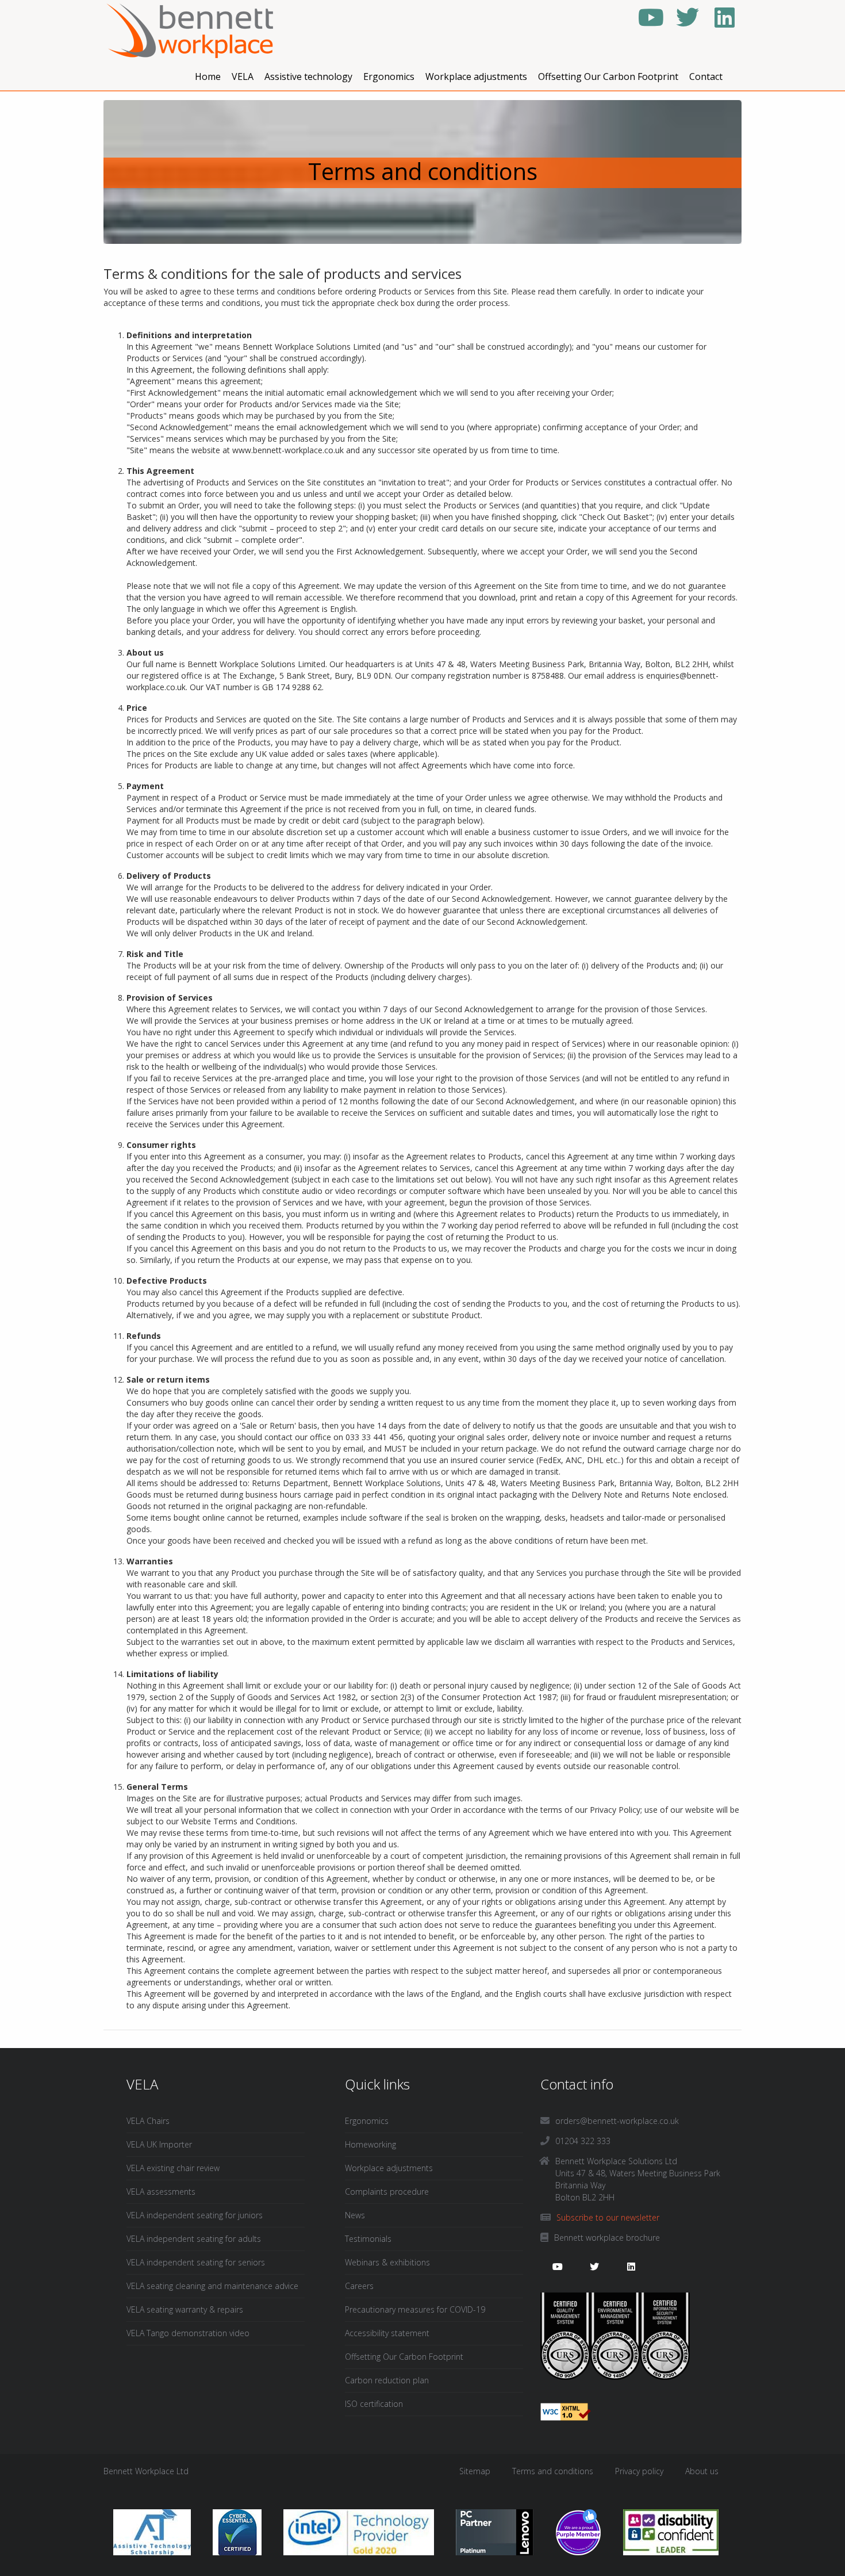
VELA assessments (161, 2192)
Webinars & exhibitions (387, 2262)
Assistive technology (308, 76)
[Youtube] (651, 17)
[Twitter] (687, 17)
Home (208, 76)
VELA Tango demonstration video (188, 2333)
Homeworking (370, 2144)
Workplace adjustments (476, 76)
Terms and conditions (553, 2471)
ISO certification (374, 2404)
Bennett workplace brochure (607, 2238)
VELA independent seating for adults (194, 2239)
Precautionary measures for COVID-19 (415, 2309)
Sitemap (475, 2471)
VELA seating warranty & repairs (185, 2309)
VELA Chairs (148, 2121)
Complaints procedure (387, 2192)
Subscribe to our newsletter (608, 2217)
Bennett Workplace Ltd (146, 2471)
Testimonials (368, 2239)
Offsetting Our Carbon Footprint (608, 76)
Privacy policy (639, 2471)
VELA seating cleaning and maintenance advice (212, 2286)
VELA (243, 76)
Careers (359, 2286)
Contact (706, 76)
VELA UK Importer (159, 2144)
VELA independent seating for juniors (195, 2215)
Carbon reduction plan (387, 2380)
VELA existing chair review (173, 2168)
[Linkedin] (724, 17)
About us (702, 2471)
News (355, 2215)
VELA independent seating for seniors (196, 2262)
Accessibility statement (387, 2333)
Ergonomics (389, 76)
